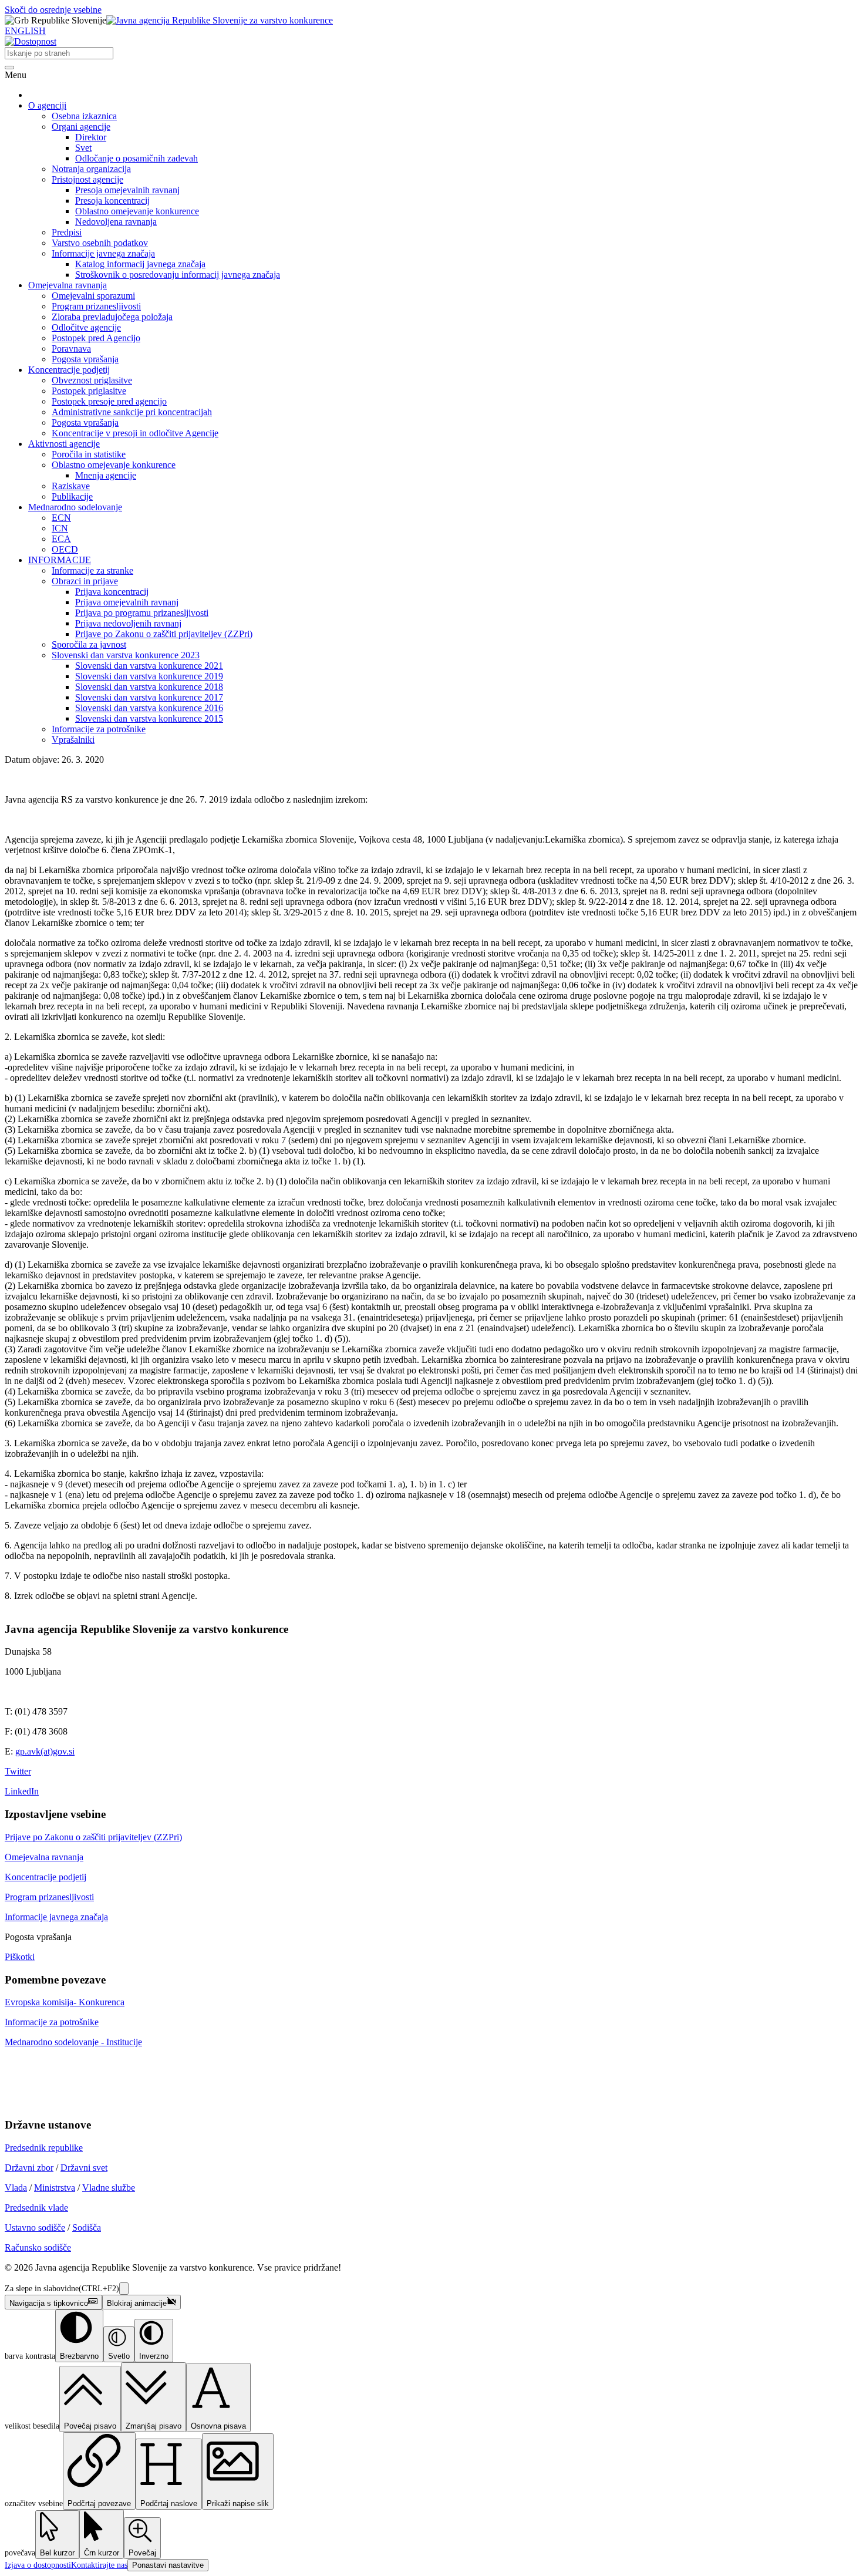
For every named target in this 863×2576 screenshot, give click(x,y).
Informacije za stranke (92, 570)
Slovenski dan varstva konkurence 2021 (149, 666)
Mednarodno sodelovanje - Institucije (73, 2042)
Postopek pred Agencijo (96, 338)
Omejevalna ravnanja (68, 285)
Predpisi (67, 232)
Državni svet (84, 2168)
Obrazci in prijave (85, 581)
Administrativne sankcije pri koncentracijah (132, 412)
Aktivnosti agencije (64, 444)
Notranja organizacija (91, 169)
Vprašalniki (73, 740)
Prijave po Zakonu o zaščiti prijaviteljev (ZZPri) (164, 634)
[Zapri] (124, 2289)
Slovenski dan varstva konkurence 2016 (149, 708)
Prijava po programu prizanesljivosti (142, 613)
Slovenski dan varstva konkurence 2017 (149, 697)
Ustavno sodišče (35, 2228)
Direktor (91, 137)
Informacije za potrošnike (99, 729)
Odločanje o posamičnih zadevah (136, 158)
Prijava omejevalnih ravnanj (127, 602)
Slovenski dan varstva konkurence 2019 (149, 676)
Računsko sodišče (38, 2247)
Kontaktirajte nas (99, 2565)
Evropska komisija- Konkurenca (65, 2002)
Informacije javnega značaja (103, 253)
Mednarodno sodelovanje (75, 507)
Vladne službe (109, 2188)
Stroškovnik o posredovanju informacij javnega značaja (178, 275)
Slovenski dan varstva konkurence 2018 (149, 687)
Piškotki (20, 1957)
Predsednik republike (44, 2148)
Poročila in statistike (89, 454)
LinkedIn (22, 1791)
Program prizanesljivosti (96, 306)
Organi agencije (81, 127)
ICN (60, 528)
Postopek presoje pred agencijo (109, 401)
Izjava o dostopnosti (38, 2565)
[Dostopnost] (31, 41)
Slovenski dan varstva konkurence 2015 (149, 718)
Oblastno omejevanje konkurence (137, 211)
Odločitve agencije (86, 327)
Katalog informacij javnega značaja (140, 264)
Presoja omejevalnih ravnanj (127, 190)
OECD (65, 549)
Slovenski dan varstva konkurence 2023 (126, 655)
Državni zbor (29, 2168)
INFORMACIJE (60, 560)
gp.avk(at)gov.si (45, 1751)
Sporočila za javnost (89, 644)
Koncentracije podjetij (69, 370)
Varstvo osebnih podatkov (100, 243)
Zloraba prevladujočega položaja (112, 317)
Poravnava (71, 348)
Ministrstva (55, 2188)
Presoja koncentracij (112, 201)
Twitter (18, 1771)
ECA (61, 539)
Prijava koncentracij (112, 592)
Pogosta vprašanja (85, 359)
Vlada (16, 2188)
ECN (61, 518)
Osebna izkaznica (84, 116)
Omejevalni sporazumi (93, 296)
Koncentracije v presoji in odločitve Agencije (135, 433)
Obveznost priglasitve (92, 380)
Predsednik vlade (36, 2208)
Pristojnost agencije (87, 179)
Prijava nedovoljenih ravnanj (128, 623)
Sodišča (87, 2228)
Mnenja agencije (106, 475)
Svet (83, 148)
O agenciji (47, 105)
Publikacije (72, 496)
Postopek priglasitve (89, 391)
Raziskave (71, 486)
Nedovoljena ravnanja (116, 222)
